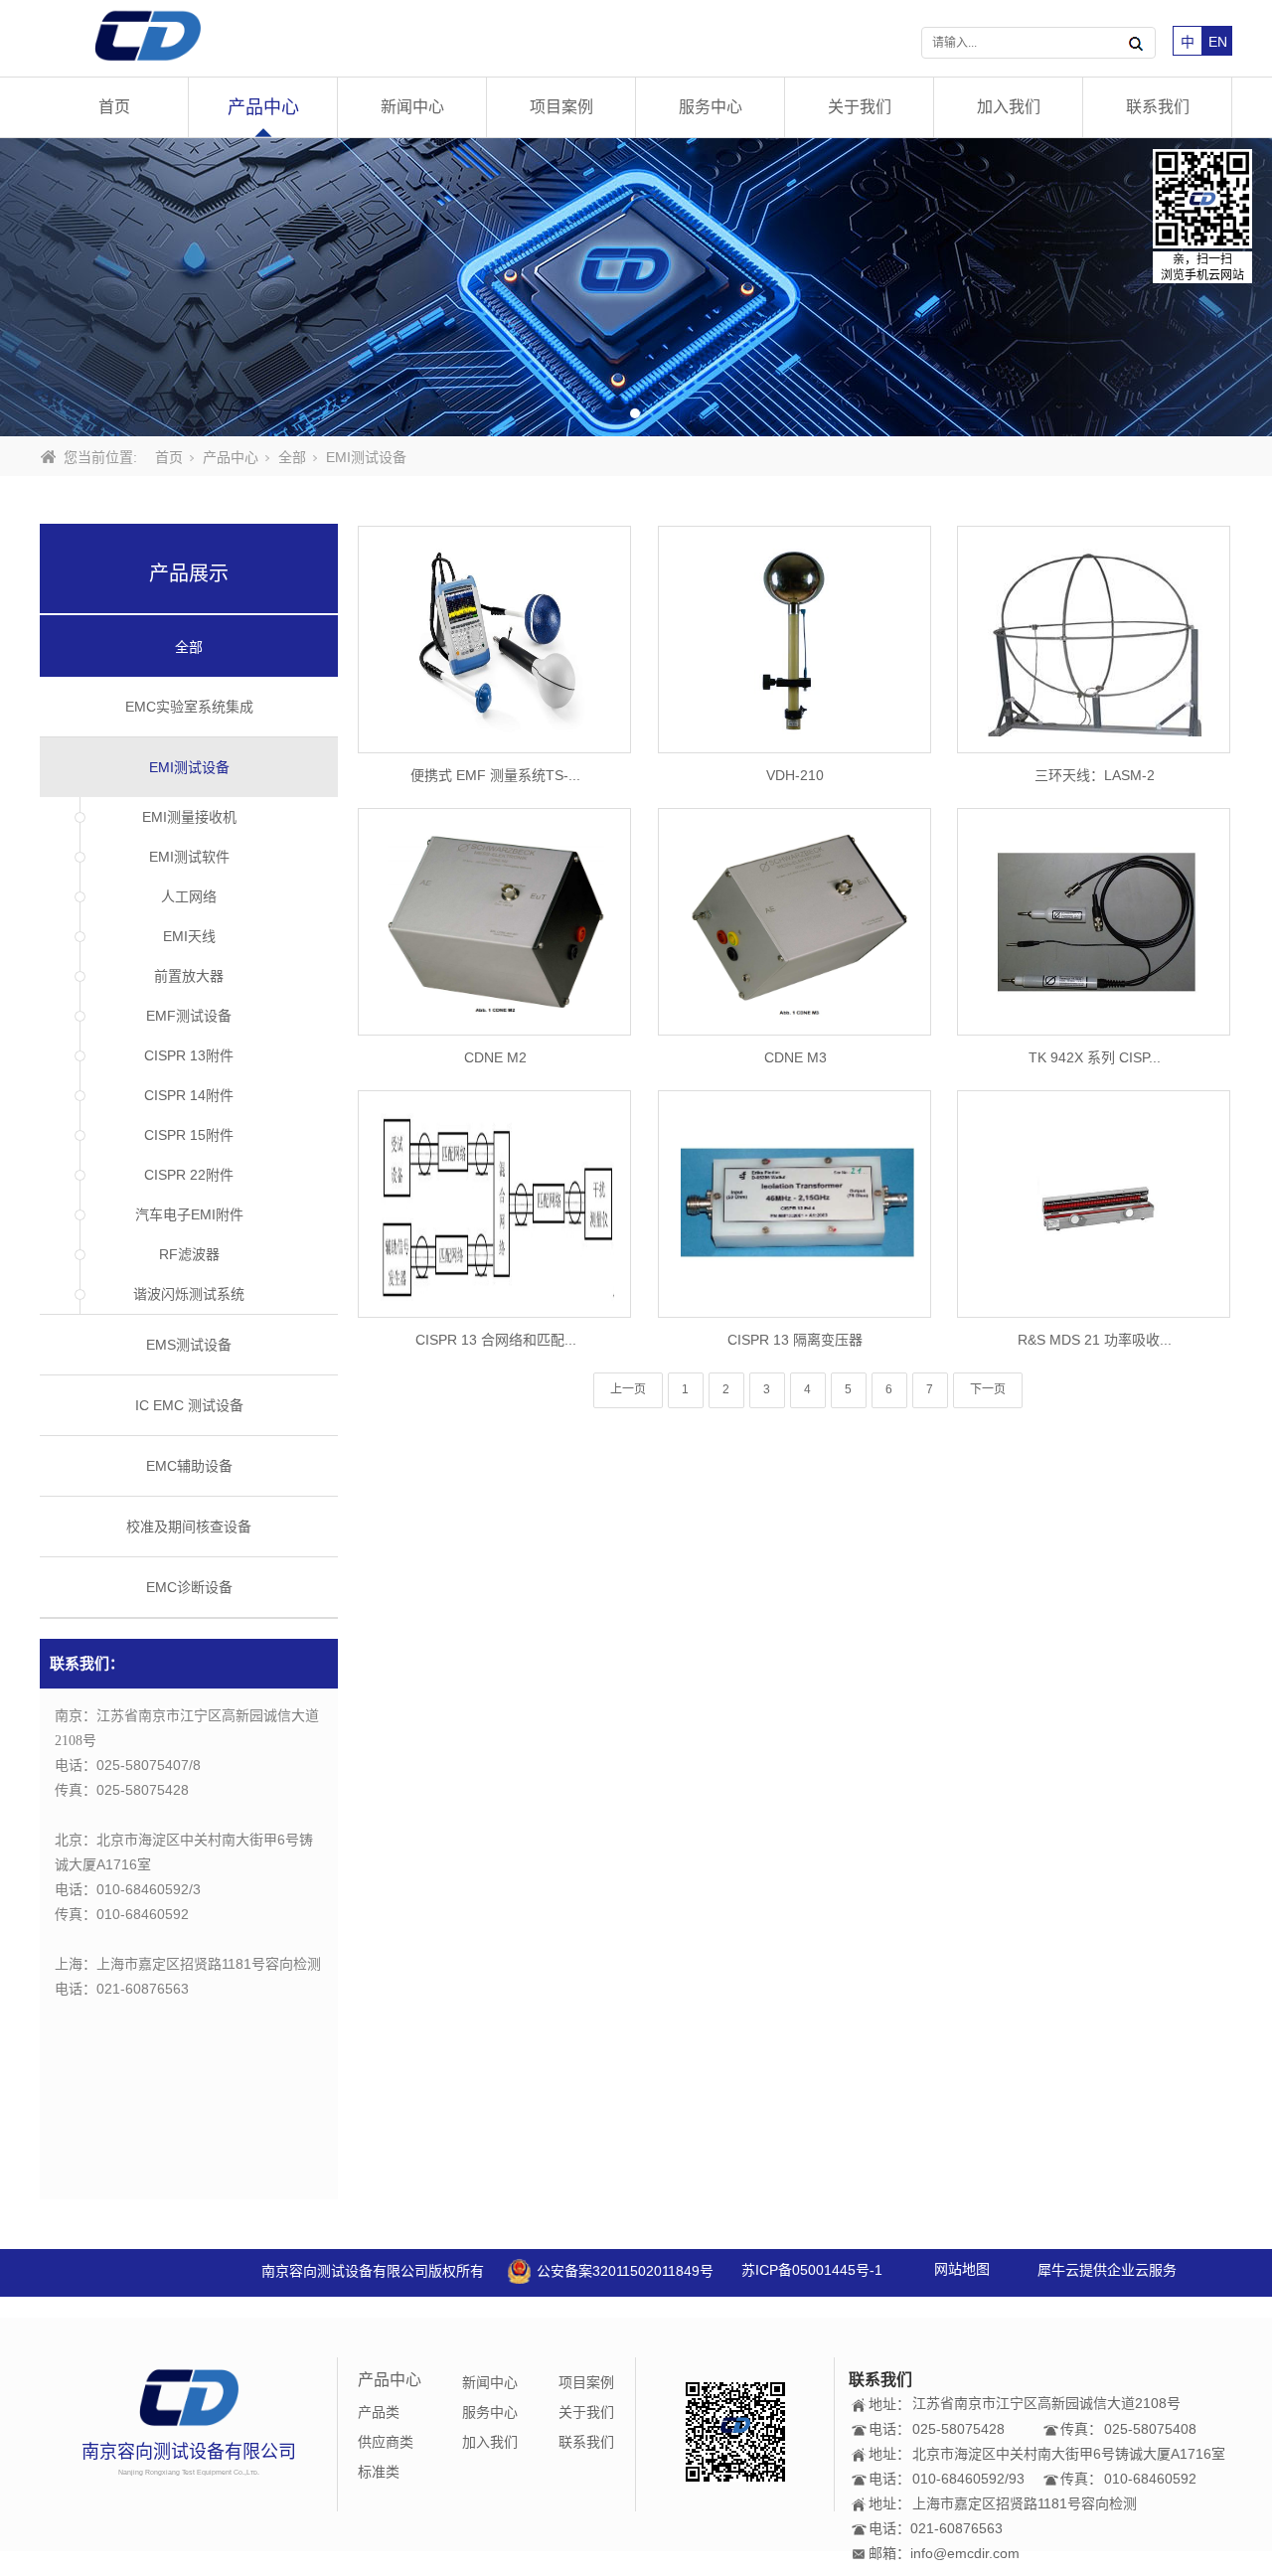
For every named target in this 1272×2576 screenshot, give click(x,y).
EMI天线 (189, 936)
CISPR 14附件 (189, 1095)
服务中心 (711, 107)
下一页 (988, 1389)
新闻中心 (412, 107)
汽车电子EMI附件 (189, 1214)
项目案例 (561, 107)
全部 (292, 457)
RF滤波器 (189, 1254)
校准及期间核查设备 (189, 1527)
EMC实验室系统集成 (189, 707)
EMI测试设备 (189, 767)
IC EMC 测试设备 (189, 1405)
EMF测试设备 (189, 1016)
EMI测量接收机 (189, 817)
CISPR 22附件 (189, 1175)
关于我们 (860, 107)
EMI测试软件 (189, 857)
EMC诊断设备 (189, 1587)
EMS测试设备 (189, 1345)
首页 (114, 107)
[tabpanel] (636, 287)
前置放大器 (189, 976)
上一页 (628, 1389)
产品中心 (263, 107)
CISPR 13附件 (189, 1055)
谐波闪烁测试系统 (189, 1294)
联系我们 (1158, 107)
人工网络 (189, 896)
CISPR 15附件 (189, 1135)
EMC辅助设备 (189, 1466)
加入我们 (1009, 107)
